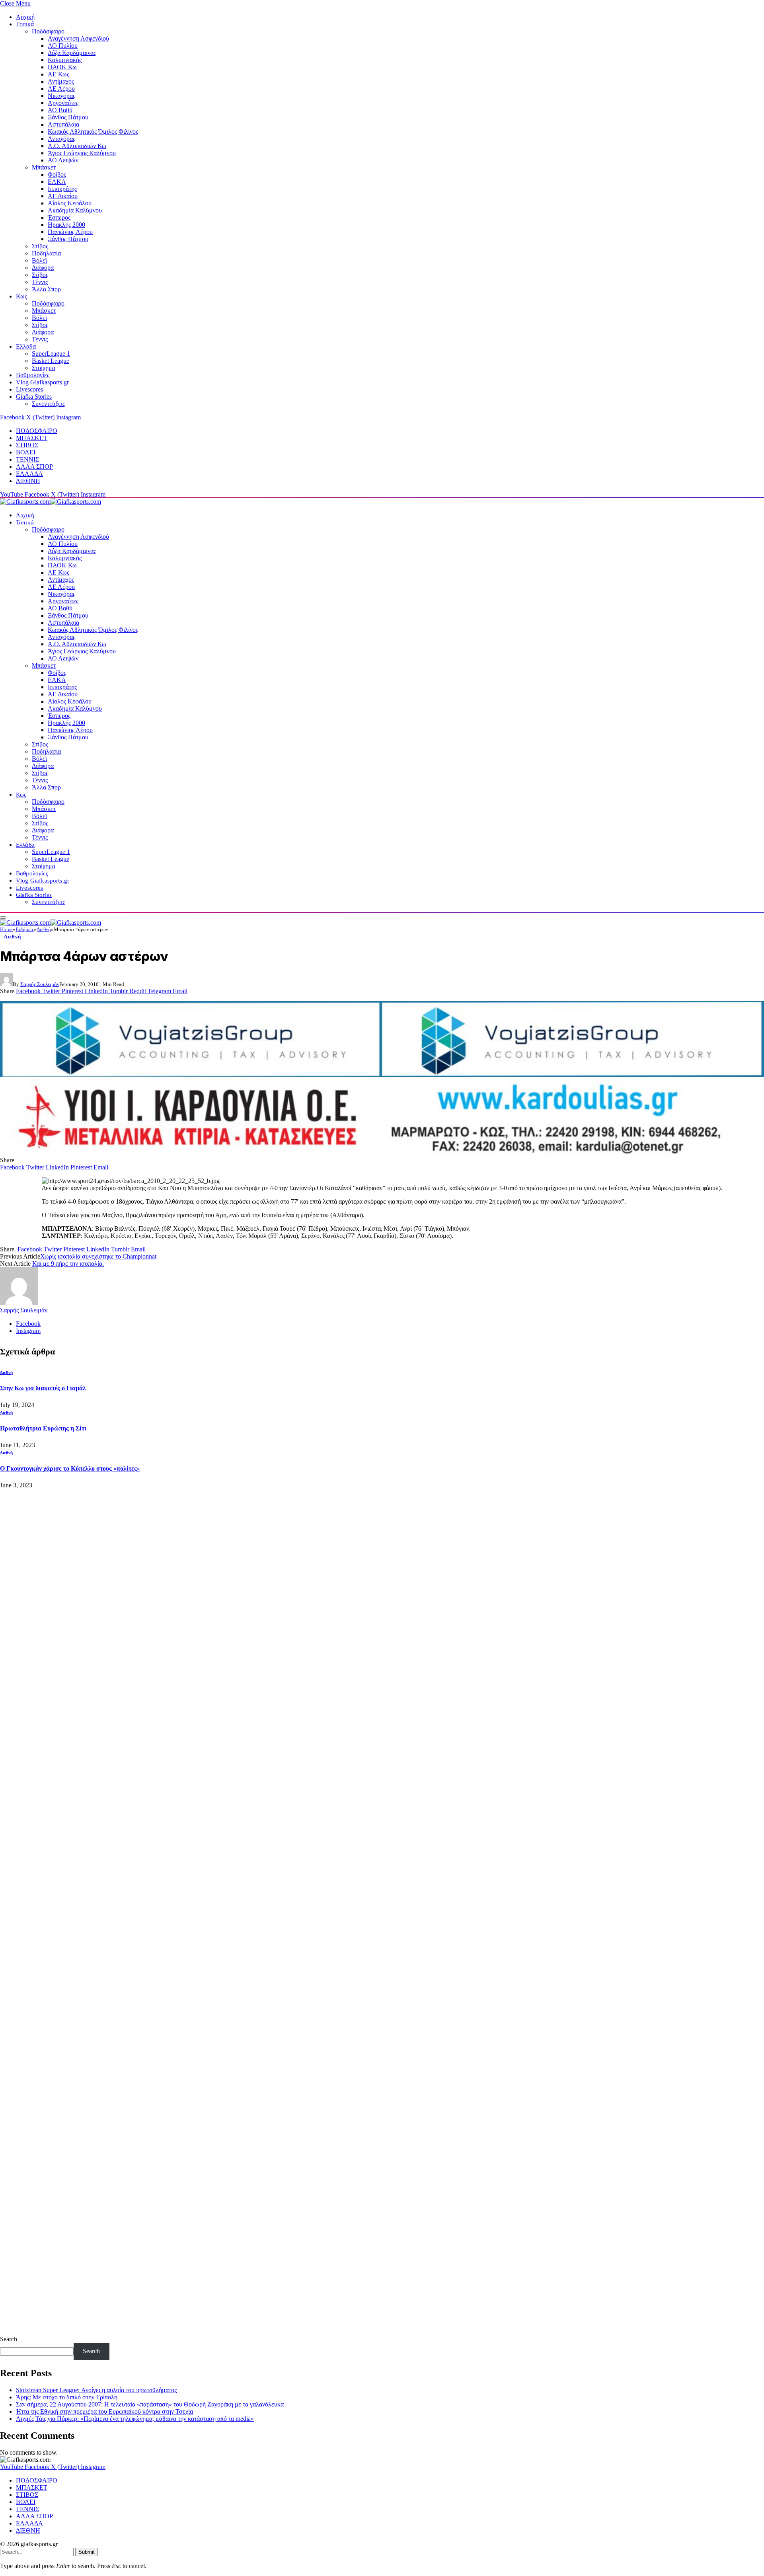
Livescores (29, 389)
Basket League (51, 361)
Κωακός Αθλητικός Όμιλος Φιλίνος (93, 132)
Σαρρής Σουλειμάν (40, 984)
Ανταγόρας (61, 139)
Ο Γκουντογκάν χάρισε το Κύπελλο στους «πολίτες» (70, 1468)
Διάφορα (43, 268)
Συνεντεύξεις (48, 404)
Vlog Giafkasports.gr (42, 382)
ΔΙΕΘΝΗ (28, 481)
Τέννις (40, 282)
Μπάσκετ (44, 167)
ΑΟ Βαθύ (60, 110)
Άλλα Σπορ (46, 289)
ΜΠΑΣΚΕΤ (32, 438)
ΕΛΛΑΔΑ (29, 474)
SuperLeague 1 (51, 354)
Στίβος (40, 246)
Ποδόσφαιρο (48, 31)
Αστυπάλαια (63, 124)
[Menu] (3, 918)
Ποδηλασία (46, 253)
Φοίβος (57, 174)
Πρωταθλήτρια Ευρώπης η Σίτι (43, 1428)
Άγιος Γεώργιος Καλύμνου (82, 153)
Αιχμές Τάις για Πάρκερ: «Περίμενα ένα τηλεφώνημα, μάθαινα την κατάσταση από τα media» (135, 2419)
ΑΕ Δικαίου (63, 196)
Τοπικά (25, 24)
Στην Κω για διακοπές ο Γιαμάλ (43, 1388)
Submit (87, 2552)
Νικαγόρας (61, 96)
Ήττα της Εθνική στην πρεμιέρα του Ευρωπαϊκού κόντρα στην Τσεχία (104, 2411)
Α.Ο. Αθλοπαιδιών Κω (77, 146)
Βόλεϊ (39, 260)
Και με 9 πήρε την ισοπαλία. (68, 1264)
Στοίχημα (44, 368)
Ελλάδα (26, 346)
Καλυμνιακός (65, 60)
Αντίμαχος (61, 81)
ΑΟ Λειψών (63, 160)
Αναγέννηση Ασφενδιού (78, 38)
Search (9, 2339)
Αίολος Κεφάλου (70, 203)
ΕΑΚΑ (57, 182)
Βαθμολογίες (33, 375)
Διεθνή (13, 936)
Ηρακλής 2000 (66, 225)
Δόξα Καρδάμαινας (72, 53)
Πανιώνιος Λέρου (70, 232)
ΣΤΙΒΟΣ (27, 445)
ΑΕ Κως (58, 74)
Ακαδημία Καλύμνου (75, 210)
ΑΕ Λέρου (61, 89)
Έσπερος (59, 217)
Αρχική (25, 17)
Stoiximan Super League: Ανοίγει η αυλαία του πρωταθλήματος (96, 2390)
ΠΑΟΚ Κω (62, 67)
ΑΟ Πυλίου (63, 46)
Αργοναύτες (63, 103)
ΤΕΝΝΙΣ (27, 459)
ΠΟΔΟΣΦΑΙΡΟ (37, 431)
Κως (21, 296)
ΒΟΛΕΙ (26, 452)
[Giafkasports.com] (51, 502)
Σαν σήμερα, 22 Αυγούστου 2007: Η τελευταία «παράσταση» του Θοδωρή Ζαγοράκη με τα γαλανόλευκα (150, 2404)
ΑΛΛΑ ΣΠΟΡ (34, 467)
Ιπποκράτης (62, 189)
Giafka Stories (34, 397)
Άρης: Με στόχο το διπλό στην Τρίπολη (67, 2397)
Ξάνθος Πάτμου (68, 117)
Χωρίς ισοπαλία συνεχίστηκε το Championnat (98, 1256)
